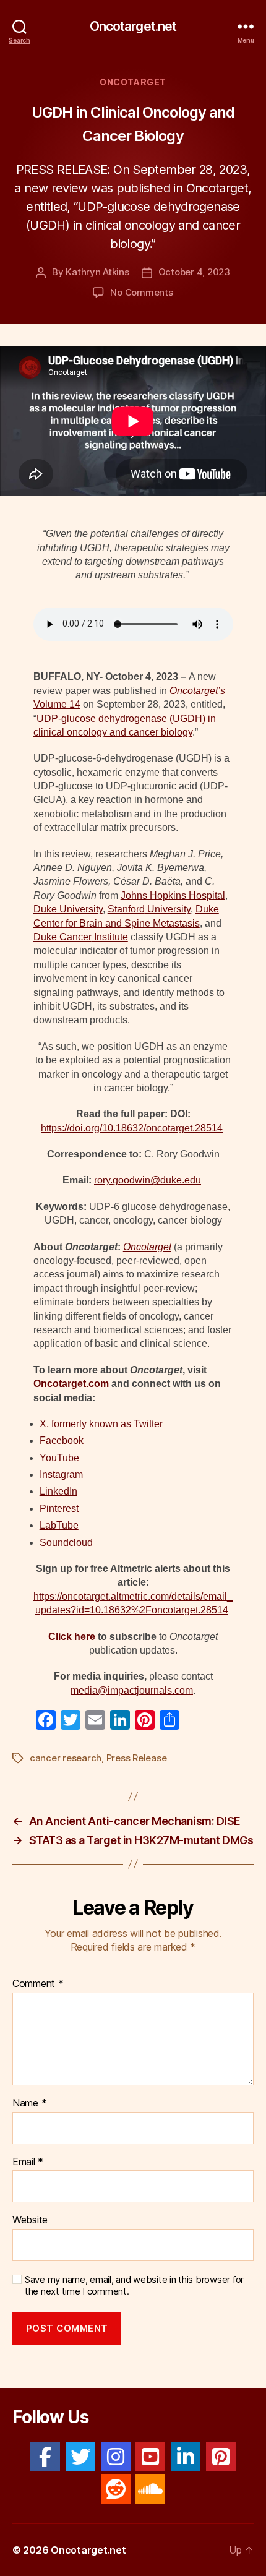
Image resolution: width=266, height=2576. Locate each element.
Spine (137, 923)
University (81, 909)
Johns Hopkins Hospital (173, 895)
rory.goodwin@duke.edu (148, 1180)
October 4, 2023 (194, 272)
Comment (38, 1984)
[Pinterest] (221, 2457)
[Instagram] (116, 2457)
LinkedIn (58, 1491)
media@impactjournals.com (132, 1690)
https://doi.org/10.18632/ (93, 1128)
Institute (110, 937)
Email (28, 2162)
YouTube (59, 1458)
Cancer (75, 937)
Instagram (61, 1475)
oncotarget (169, 1128)
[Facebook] (45, 2457)
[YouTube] (150, 2457)
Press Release (137, 1758)
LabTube (59, 1525)
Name (29, 2103)
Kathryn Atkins (97, 272)
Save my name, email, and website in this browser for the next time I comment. (134, 2286)
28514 (214, 1610)
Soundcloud (66, 1543)
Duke (46, 909)
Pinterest (59, 1509)
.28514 (208, 1128)
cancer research (66, 1758)
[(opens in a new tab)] (146, 909)
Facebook (62, 1440)
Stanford (126, 909)
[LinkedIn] (186, 2457)
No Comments (141, 292)
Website (30, 2220)
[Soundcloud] (150, 2489)
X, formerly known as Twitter (101, 1424)
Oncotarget (133, 82)
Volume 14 (57, 704)
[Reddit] (116, 2489)
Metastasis (175, 923)
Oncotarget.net (133, 26)
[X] (80, 2457)
